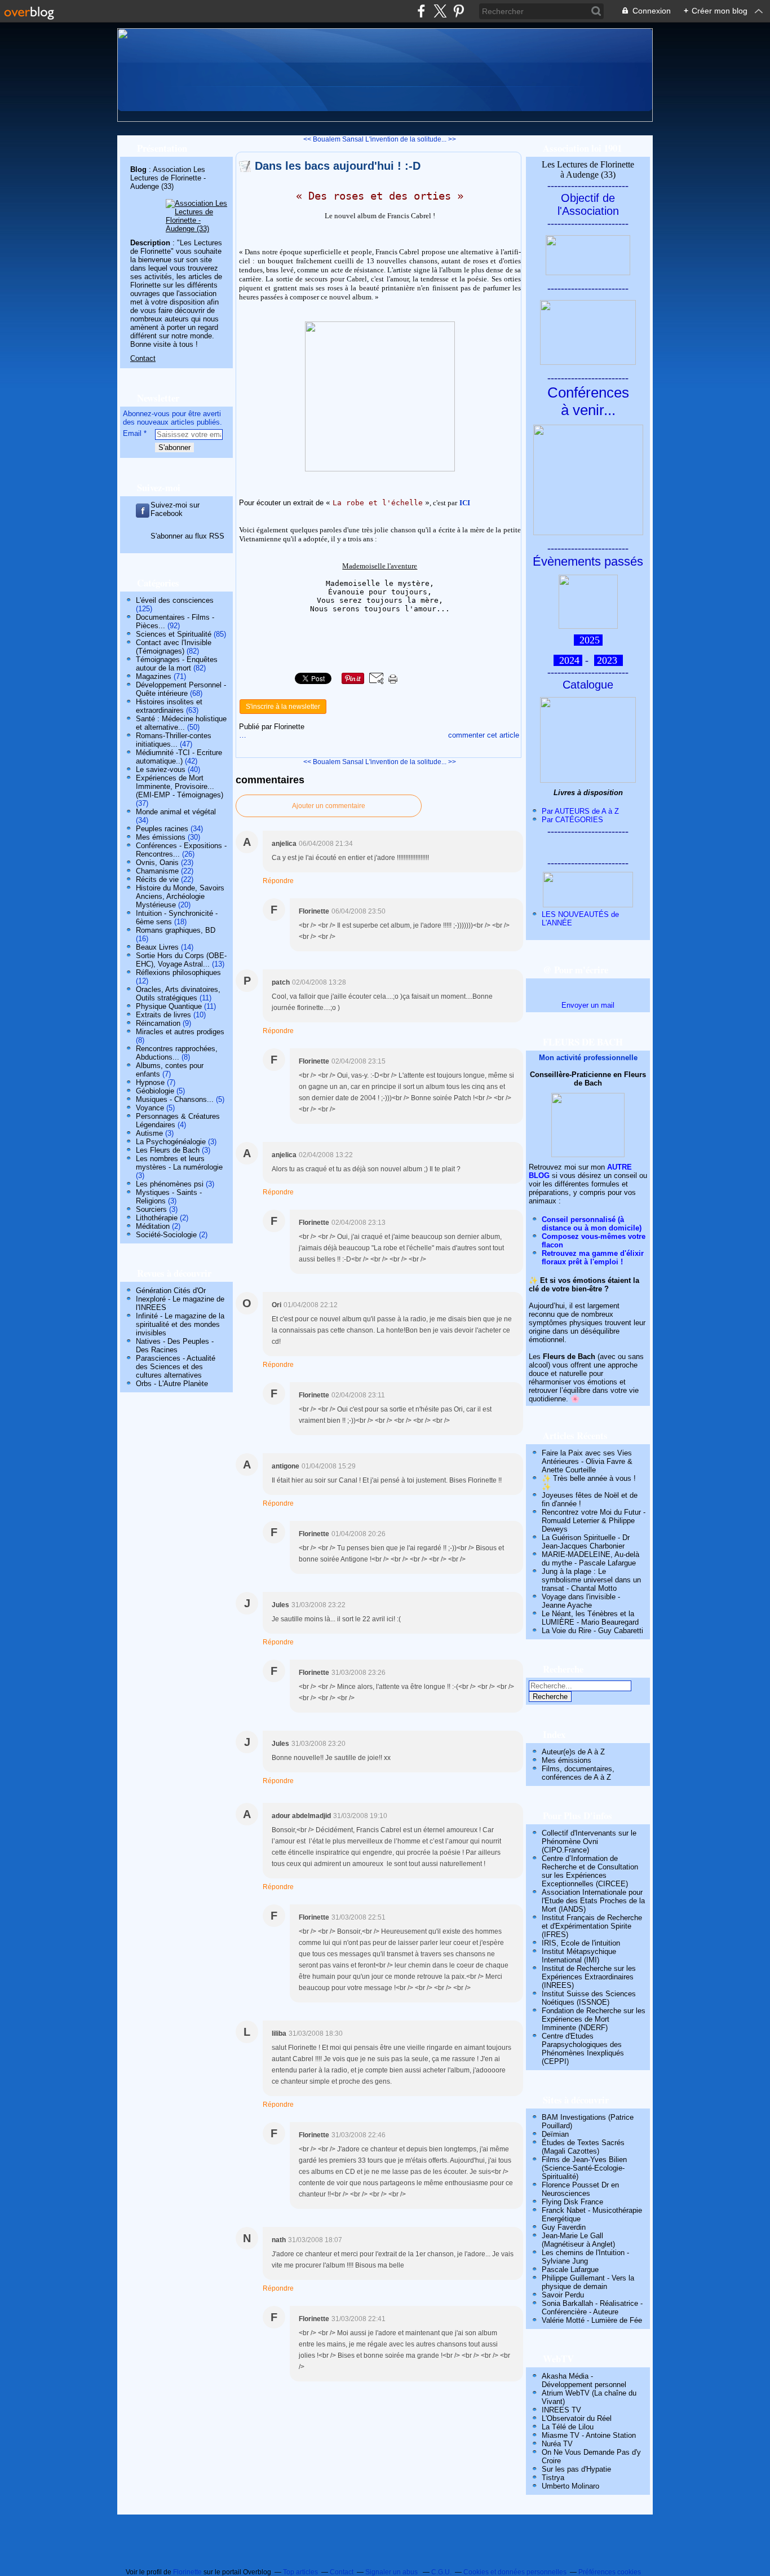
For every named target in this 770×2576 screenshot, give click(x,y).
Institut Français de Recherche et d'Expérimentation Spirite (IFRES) (592, 1926)
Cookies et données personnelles (515, 2572)
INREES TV (561, 2410)
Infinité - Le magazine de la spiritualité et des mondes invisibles (180, 1324)
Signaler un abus (392, 2572)
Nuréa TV (557, 2444)
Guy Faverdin (564, 2227)
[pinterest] (459, 11)
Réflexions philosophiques (178, 972)
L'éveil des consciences (175, 600)
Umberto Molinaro (570, 2486)
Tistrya (553, 2478)
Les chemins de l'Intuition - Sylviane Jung (585, 2257)
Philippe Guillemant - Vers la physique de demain (588, 2282)
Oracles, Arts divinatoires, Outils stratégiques (178, 994)
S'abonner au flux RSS (187, 536)
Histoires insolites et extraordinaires (169, 706)
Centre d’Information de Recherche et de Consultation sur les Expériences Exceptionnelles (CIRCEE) (590, 1871)
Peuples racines (162, 829)
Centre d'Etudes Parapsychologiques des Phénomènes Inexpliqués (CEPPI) (583, 2049)
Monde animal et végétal (176, 812)
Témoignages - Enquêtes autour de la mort (177, 664)
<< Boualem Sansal (333, 139)
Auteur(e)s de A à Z (573, 1752)
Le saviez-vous (161, 769)
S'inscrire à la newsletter (283, 707)
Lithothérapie (157, 1218)
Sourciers (151, 1209)
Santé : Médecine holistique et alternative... (181, 723)
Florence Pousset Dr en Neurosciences (580, 2189)
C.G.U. (441, 2572)
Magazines (154, 676)
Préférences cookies (610, 2572)
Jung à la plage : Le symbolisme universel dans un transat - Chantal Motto (591, 1580)
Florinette (187, 2572)
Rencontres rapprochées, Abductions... (177, 1053)
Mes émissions (161, 837)
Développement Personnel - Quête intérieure (181, 689)
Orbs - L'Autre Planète (172, 1384)
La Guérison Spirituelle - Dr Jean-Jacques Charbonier (586, 1542)
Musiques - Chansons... (175, 1099)
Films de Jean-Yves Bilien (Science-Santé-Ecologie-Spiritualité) (584, 2168)
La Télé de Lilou (568, 2427)
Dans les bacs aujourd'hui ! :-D (338, 166)
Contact (143, 358)
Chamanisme (157, 871)
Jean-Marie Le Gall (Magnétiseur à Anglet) (578, 2240)
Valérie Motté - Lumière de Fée (592, 2320)
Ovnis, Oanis (157, 863)
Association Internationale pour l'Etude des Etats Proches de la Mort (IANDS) (593, 1901)
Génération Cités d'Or (171, 1291)
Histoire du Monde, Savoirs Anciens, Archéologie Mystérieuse (180, 896)
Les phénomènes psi (170, 1184)
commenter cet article (484, 735)
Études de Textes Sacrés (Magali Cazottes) (583, 2147)
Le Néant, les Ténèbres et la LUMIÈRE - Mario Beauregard (590, 1618)
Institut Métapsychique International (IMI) (579, 1956)
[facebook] (421, 11)
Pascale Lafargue (570, 2270)
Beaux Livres (157, 947)
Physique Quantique (169, 1006)
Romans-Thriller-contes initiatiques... (174, 740)
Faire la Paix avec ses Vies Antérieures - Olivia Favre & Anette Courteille (587, 1461)
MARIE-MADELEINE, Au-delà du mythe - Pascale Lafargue (590, 1559)
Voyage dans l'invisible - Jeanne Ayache (581, 1601)
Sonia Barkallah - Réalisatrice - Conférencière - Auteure (592, 2308)
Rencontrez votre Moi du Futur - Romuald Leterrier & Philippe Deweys (594, 1521)
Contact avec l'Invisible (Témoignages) (174, 647)
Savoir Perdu (563, 2295)
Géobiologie (155, 1091)
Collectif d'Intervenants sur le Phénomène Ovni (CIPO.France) (589, 1841)
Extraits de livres (163, 1015)
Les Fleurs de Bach (168, 1150)
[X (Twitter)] (440, 11)
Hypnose (150, 1082)
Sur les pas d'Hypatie (576, 2469)
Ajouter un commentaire (329, 806)
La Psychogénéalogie (171, 1142)
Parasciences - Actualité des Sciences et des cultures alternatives (176, 1367)
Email (132, 433)
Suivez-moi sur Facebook (175, 509)
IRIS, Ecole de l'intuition (581, 1943)
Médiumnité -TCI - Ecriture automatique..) (179, 757)
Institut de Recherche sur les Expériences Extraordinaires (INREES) (589, 1977)
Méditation (153, 1226)
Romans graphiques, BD (176, 930)
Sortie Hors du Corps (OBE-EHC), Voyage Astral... (181, 960)
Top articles (300, 2572)
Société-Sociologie (166, 1235)
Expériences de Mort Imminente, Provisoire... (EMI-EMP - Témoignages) (180, 786)
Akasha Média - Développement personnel (584, 2380)
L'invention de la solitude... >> (411, 139)
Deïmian (555, 2134)
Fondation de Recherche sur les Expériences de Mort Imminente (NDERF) (594, 2019)
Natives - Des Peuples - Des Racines (175, 1346)
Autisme (149, 1133)
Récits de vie (157, 879)
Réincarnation (158, 1023)
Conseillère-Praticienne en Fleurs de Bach (588, 1079)
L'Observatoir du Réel (577, 2418)
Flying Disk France (572, 2202)
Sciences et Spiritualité (174, 634)
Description (151, 243)
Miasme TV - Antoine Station (589, 2435)
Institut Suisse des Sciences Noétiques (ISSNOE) (589, 1998)
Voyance (150, 1108)
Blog (138, 169)
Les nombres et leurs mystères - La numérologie (179, 1163)
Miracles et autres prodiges (180, 1032)
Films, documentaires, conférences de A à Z (578, 1773)
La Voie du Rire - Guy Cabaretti (592, 1631)
